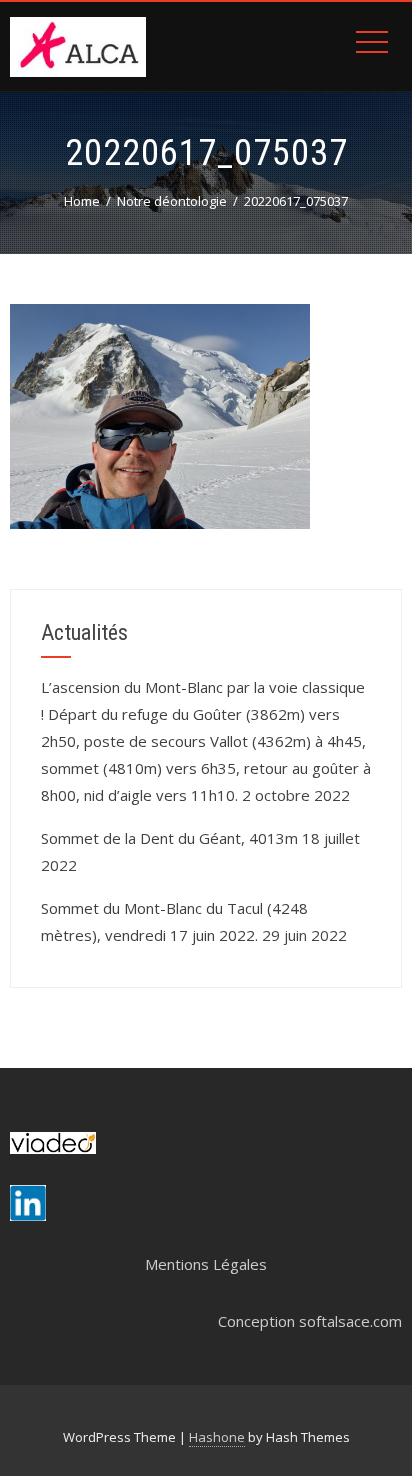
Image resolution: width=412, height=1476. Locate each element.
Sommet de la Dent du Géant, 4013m (169, 838)
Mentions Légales (206, 1264)
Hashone (217, 1437)
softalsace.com (350, 1321)
